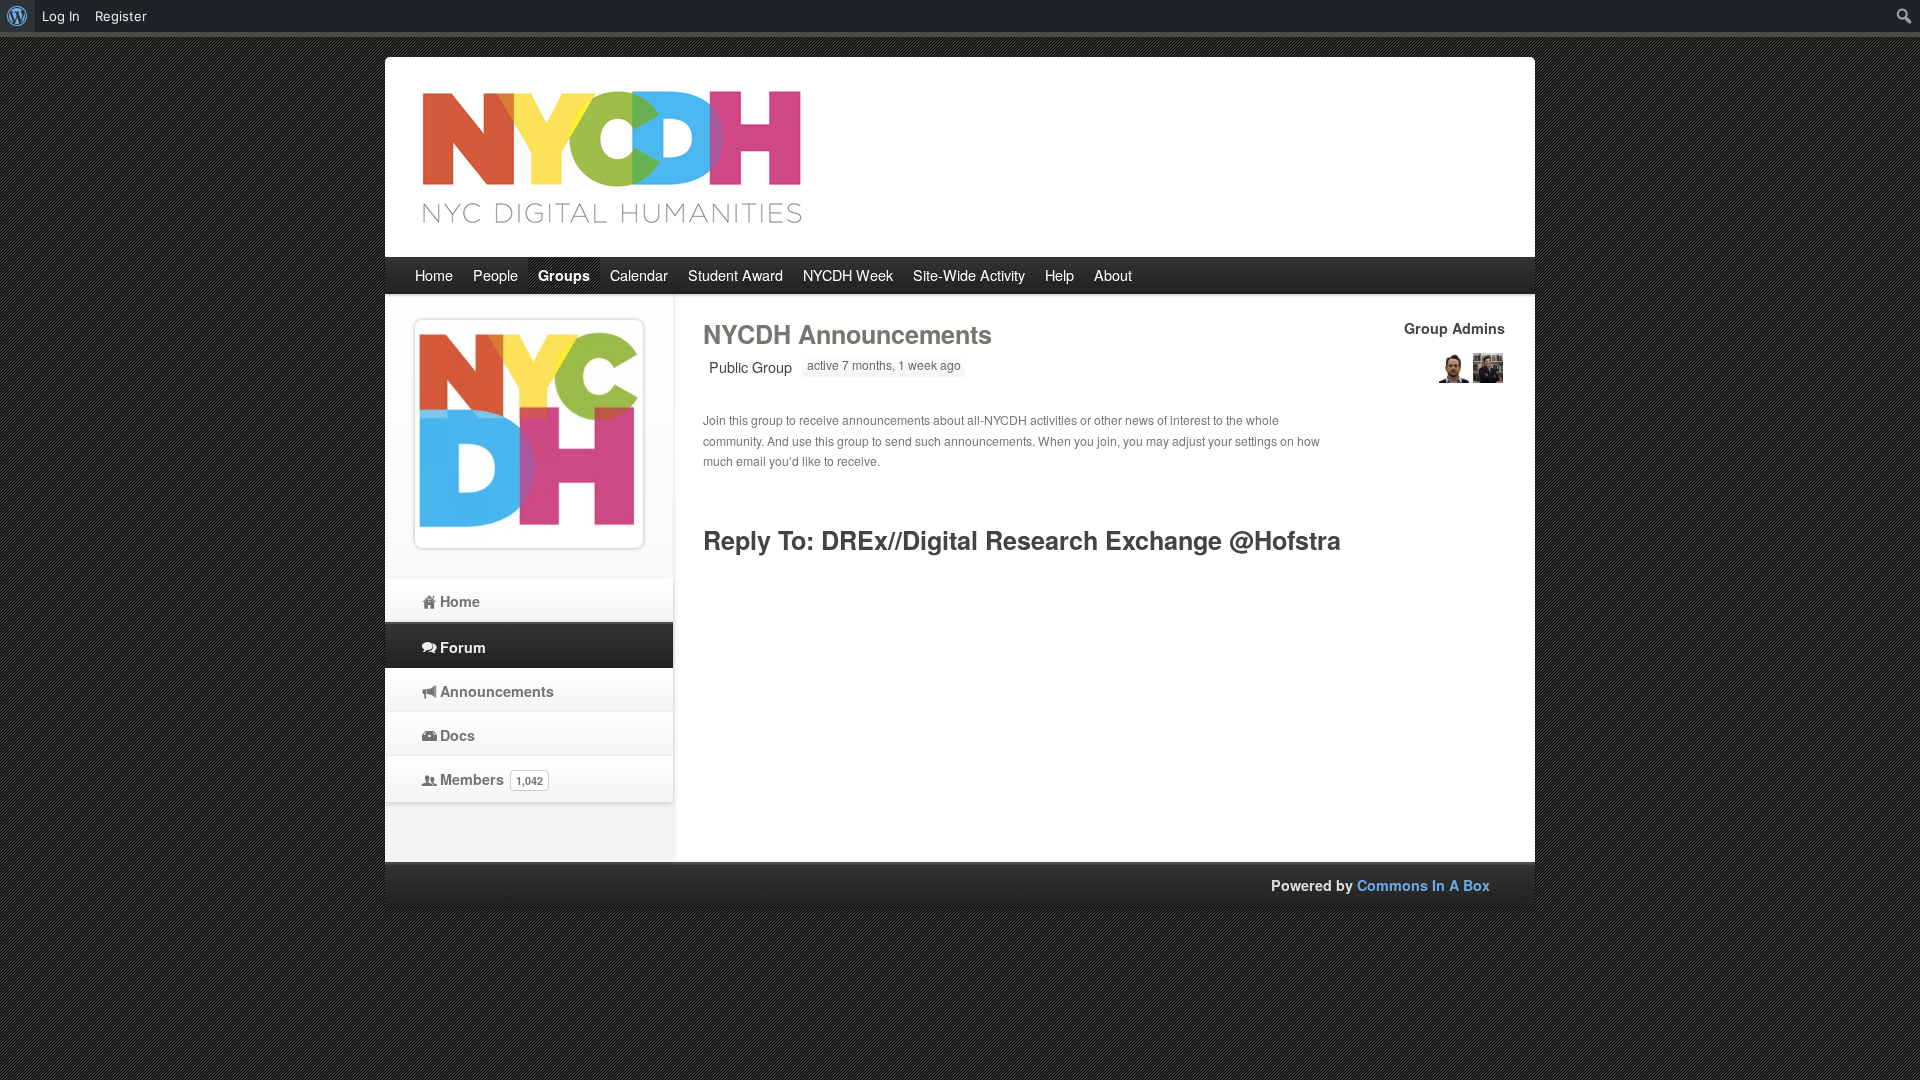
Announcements (497, 691)
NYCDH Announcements (847, 334)
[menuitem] (17, 16)
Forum (463, 647)
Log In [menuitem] (61, 16)
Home (460, 601)
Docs (457, 735)
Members (491, 779)
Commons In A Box (1423, 885)
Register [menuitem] (121, 16)
